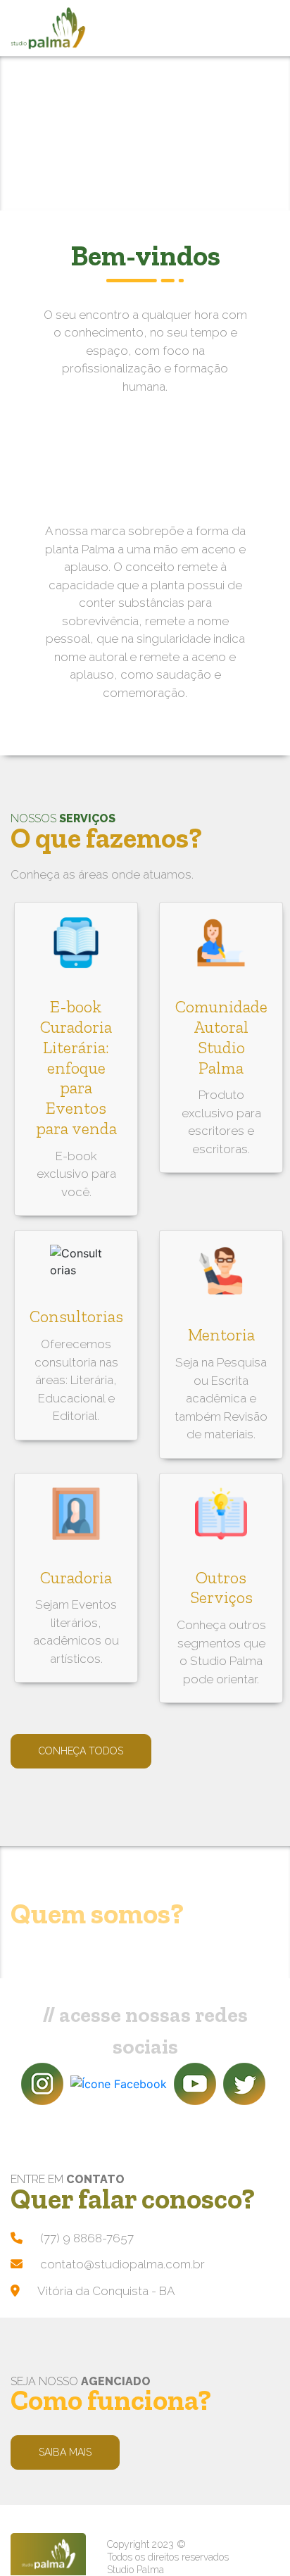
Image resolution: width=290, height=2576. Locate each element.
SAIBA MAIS (65, 2452)
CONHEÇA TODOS (81, 1751)
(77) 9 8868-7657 (87, 2238)
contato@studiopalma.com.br (122, 2264)
